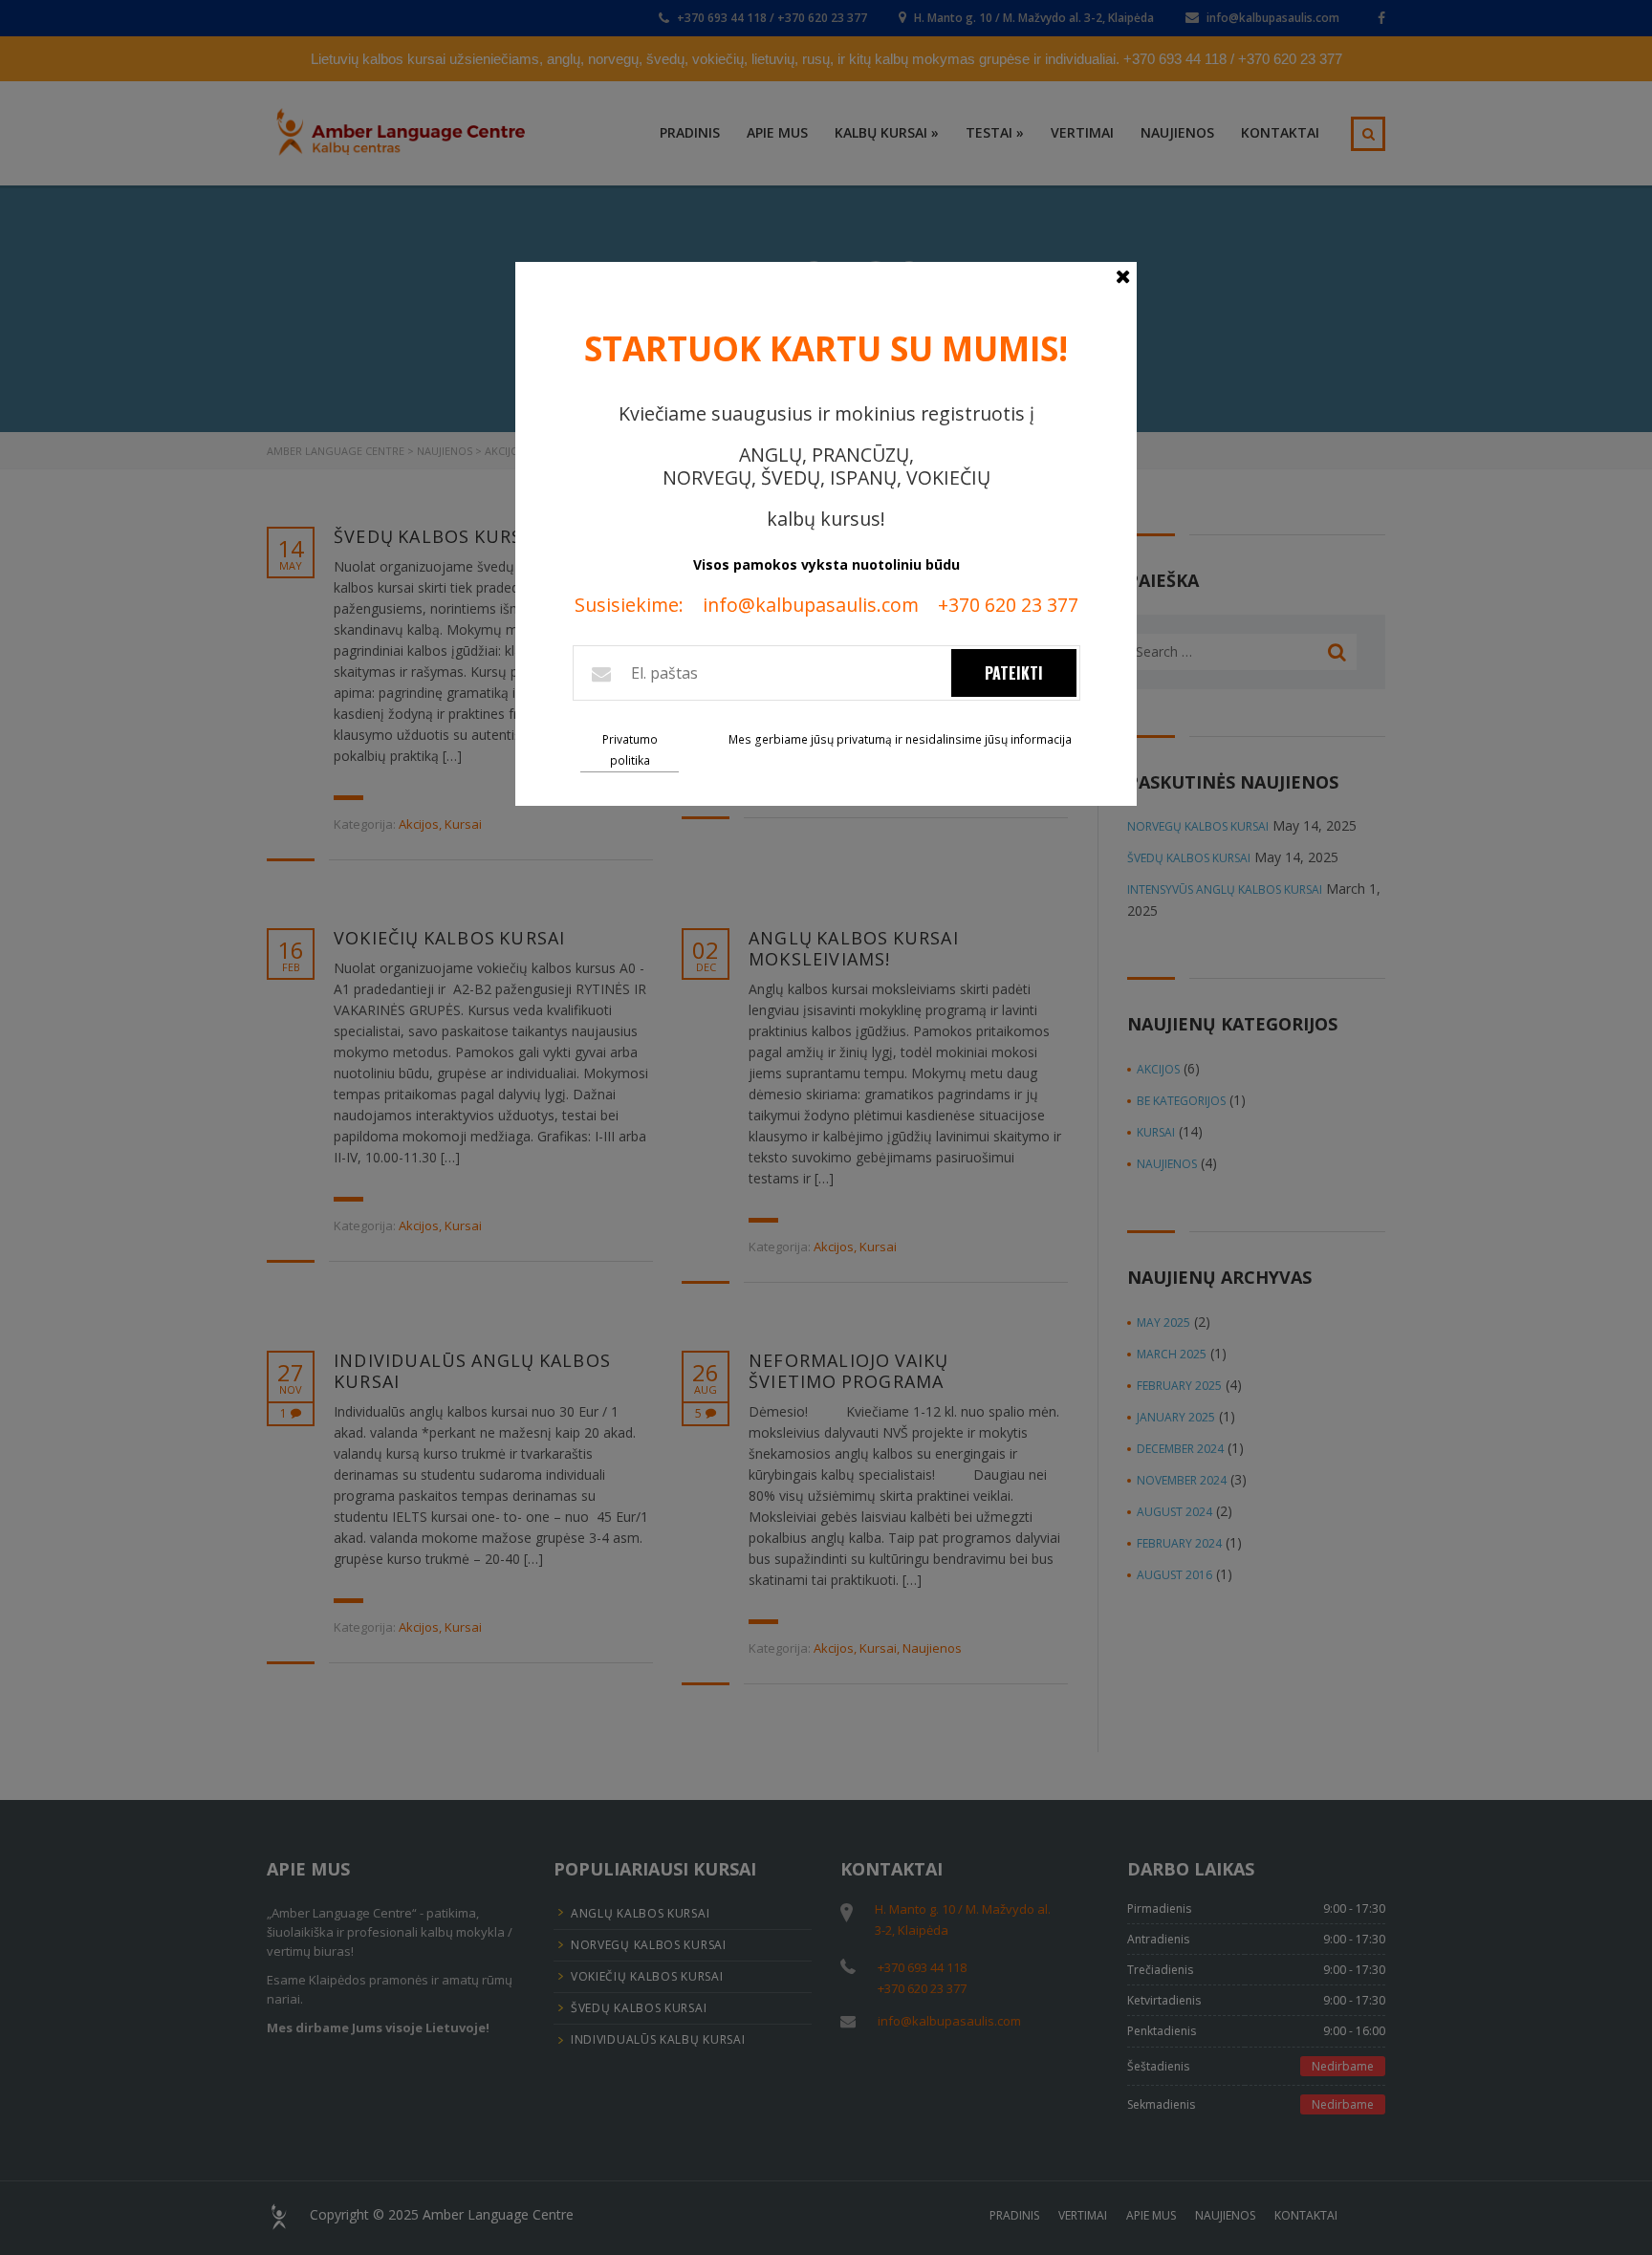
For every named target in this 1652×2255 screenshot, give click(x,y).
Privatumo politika (630, 750)
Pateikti (1014, 673)
